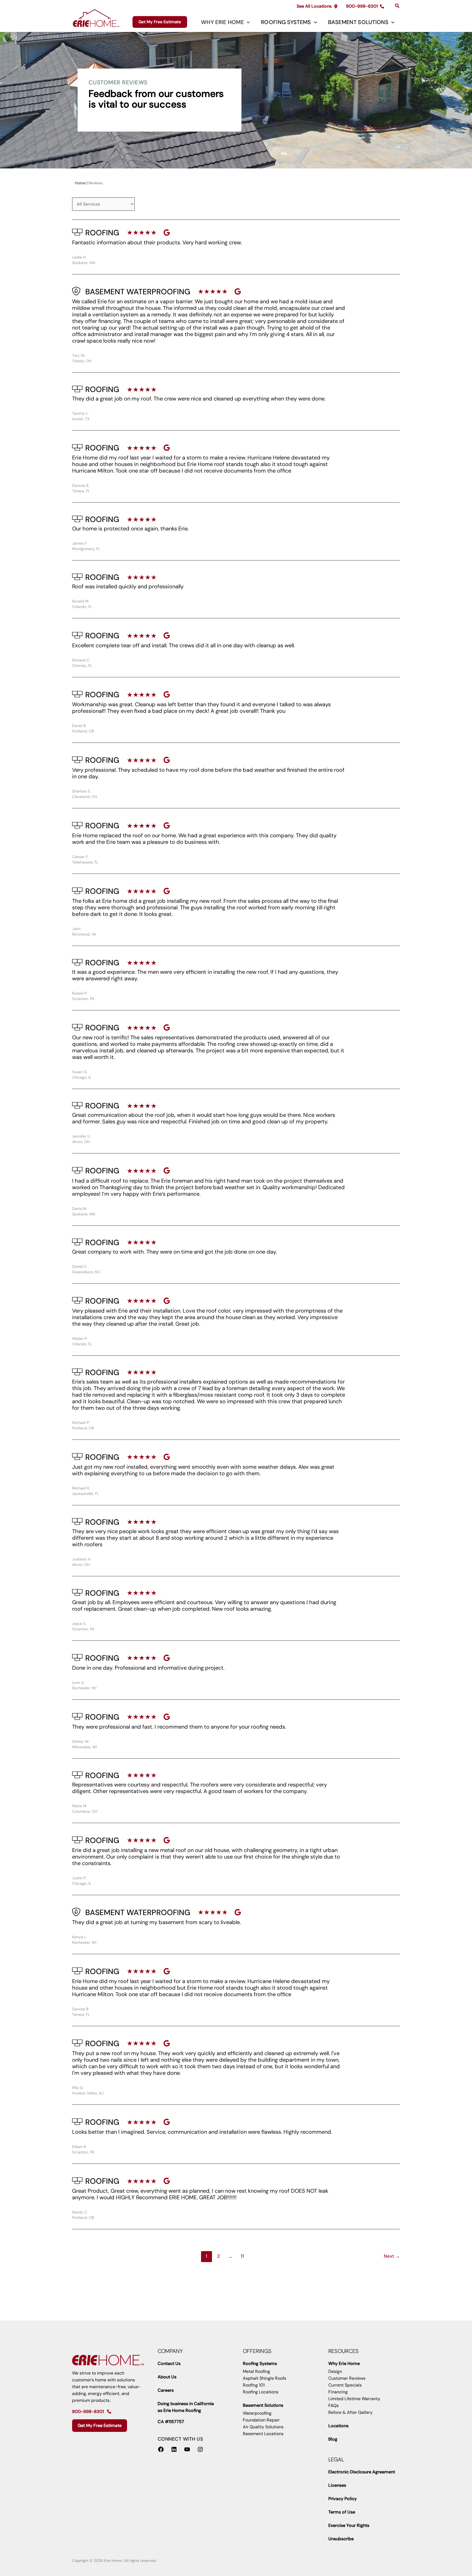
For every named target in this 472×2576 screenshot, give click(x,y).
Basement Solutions (358, 22)
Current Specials (345, 2385)
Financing (338, 2392)
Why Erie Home (222, 22)
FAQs (334, 2406)
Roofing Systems (286, 22)
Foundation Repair (261, 2420)
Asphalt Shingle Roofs (265, 2378)
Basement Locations (263, 2434)
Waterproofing (257, 2413)
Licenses (337, 2485)
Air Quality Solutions (263, 2427)
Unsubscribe (341, 2539)
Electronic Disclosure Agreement (362, 2472)
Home (80, 183)
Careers (166, 2390)
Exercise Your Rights (349, 2525)
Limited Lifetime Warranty (354, 2399)
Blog (333, 2439)
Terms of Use (342, 2512)
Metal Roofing (256, 2371)
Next (392, 2256)
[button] (317, 6)
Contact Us (169, 2363)
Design (335, 2371)
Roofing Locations (261, 2392)
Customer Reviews (347, 2378)
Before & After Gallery (350, 2412)
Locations (338, 2426)
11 (242, 2256)
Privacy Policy (343, 2499)
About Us (167, 2377)
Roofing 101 (254, 2385)
